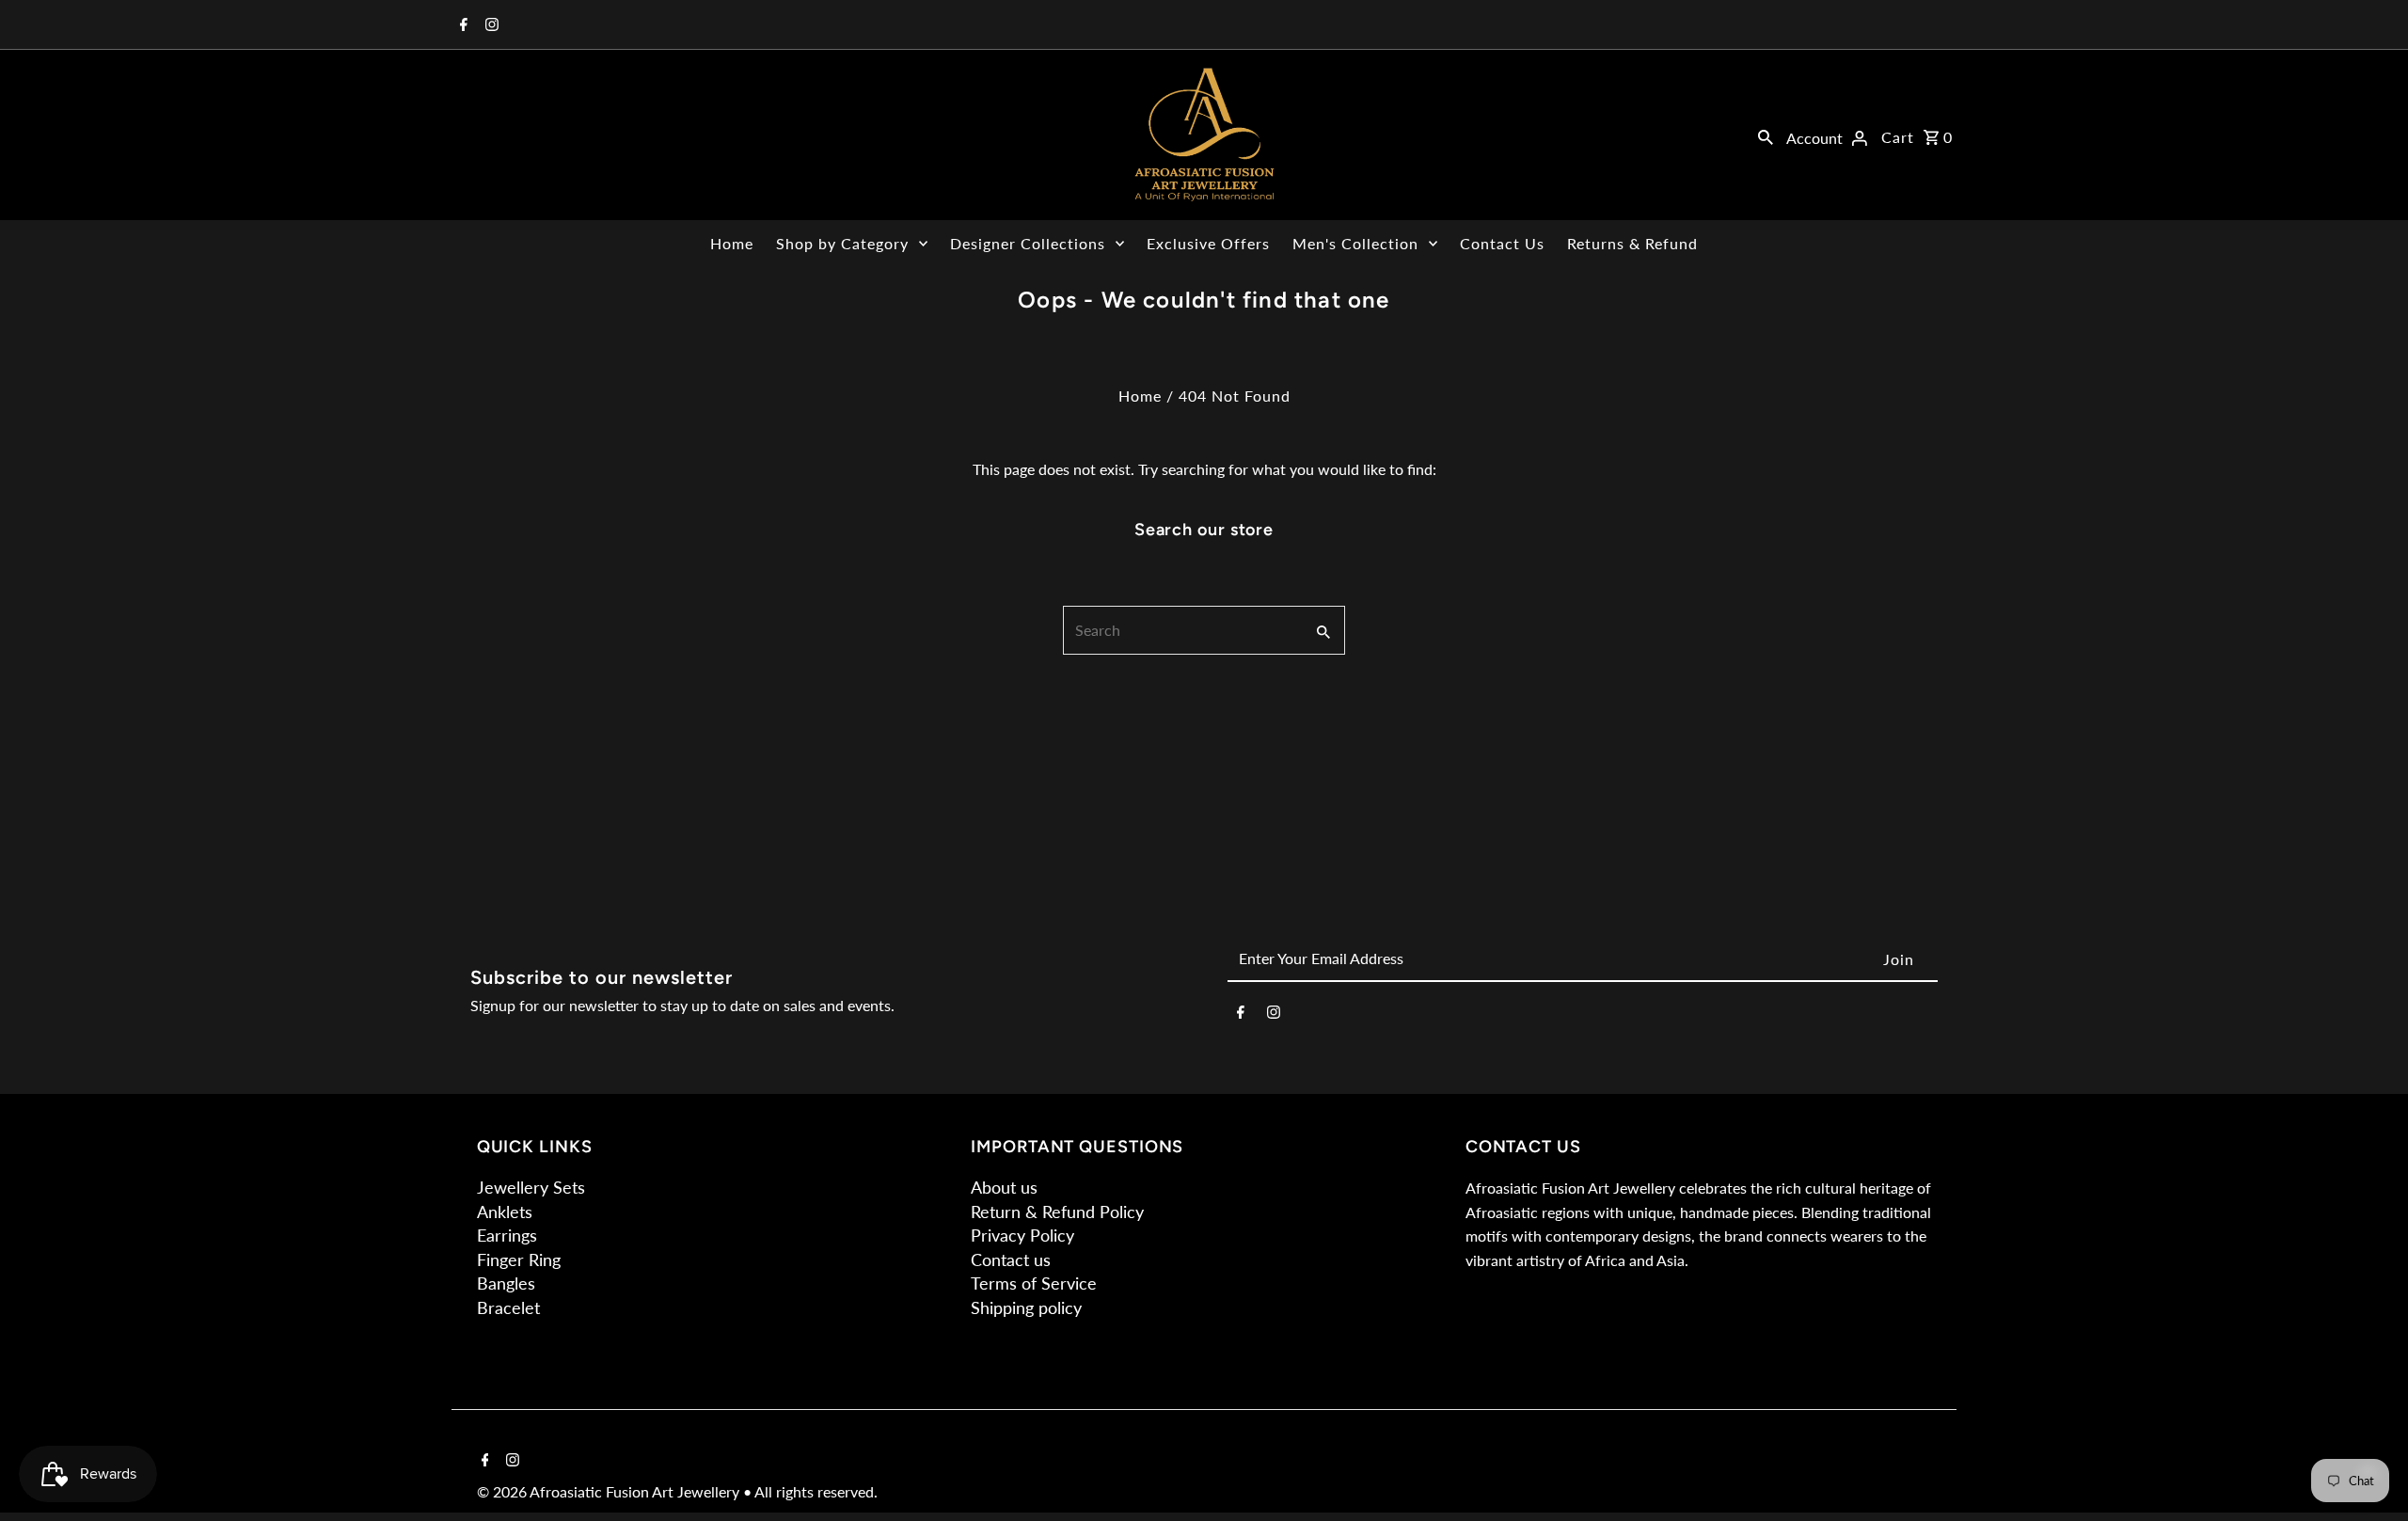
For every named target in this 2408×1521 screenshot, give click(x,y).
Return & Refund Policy (1057, 1212)
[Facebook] (461, 25)
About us (1004, 1187)
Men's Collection (1355, 243)
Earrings (507, 1235)
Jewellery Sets (531, 1187)
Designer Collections (1028, 243)
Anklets (505, 1212)
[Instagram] (490, 25)
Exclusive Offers (1208, 243)
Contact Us (1502, 243)
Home (732, 243)
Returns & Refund (1632, 243)
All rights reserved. (816, 1491)
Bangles (506, 1283)
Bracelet (508, 1307)
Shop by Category (842, 243)
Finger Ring (519, 1260)
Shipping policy (1026, 1307)
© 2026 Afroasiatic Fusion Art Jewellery (610, 1491)
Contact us (1011, 1260)
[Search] (1766, 135)
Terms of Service (1034, 1283)
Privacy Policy (1022, 1235)
